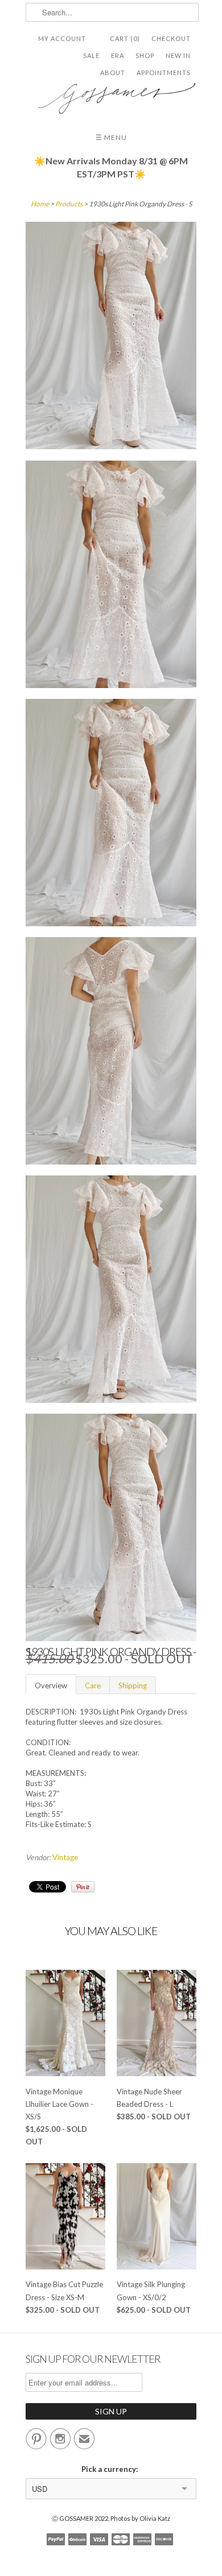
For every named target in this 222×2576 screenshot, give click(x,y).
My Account (62, 38)
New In (178, 55)
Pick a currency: (111, 2469)
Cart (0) (125, 38)
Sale (91, 55)
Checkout (171, 38)
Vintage (65, 1857)
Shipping (133, 1685)
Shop (145, 55)
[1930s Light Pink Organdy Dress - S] (111, 337)
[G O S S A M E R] (111, 94)
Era (118, 55)
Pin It (83, 1887)
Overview (51, 1685)
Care (93, 1685)
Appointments (164, 73)
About (113, 73)
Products (69, 204)
